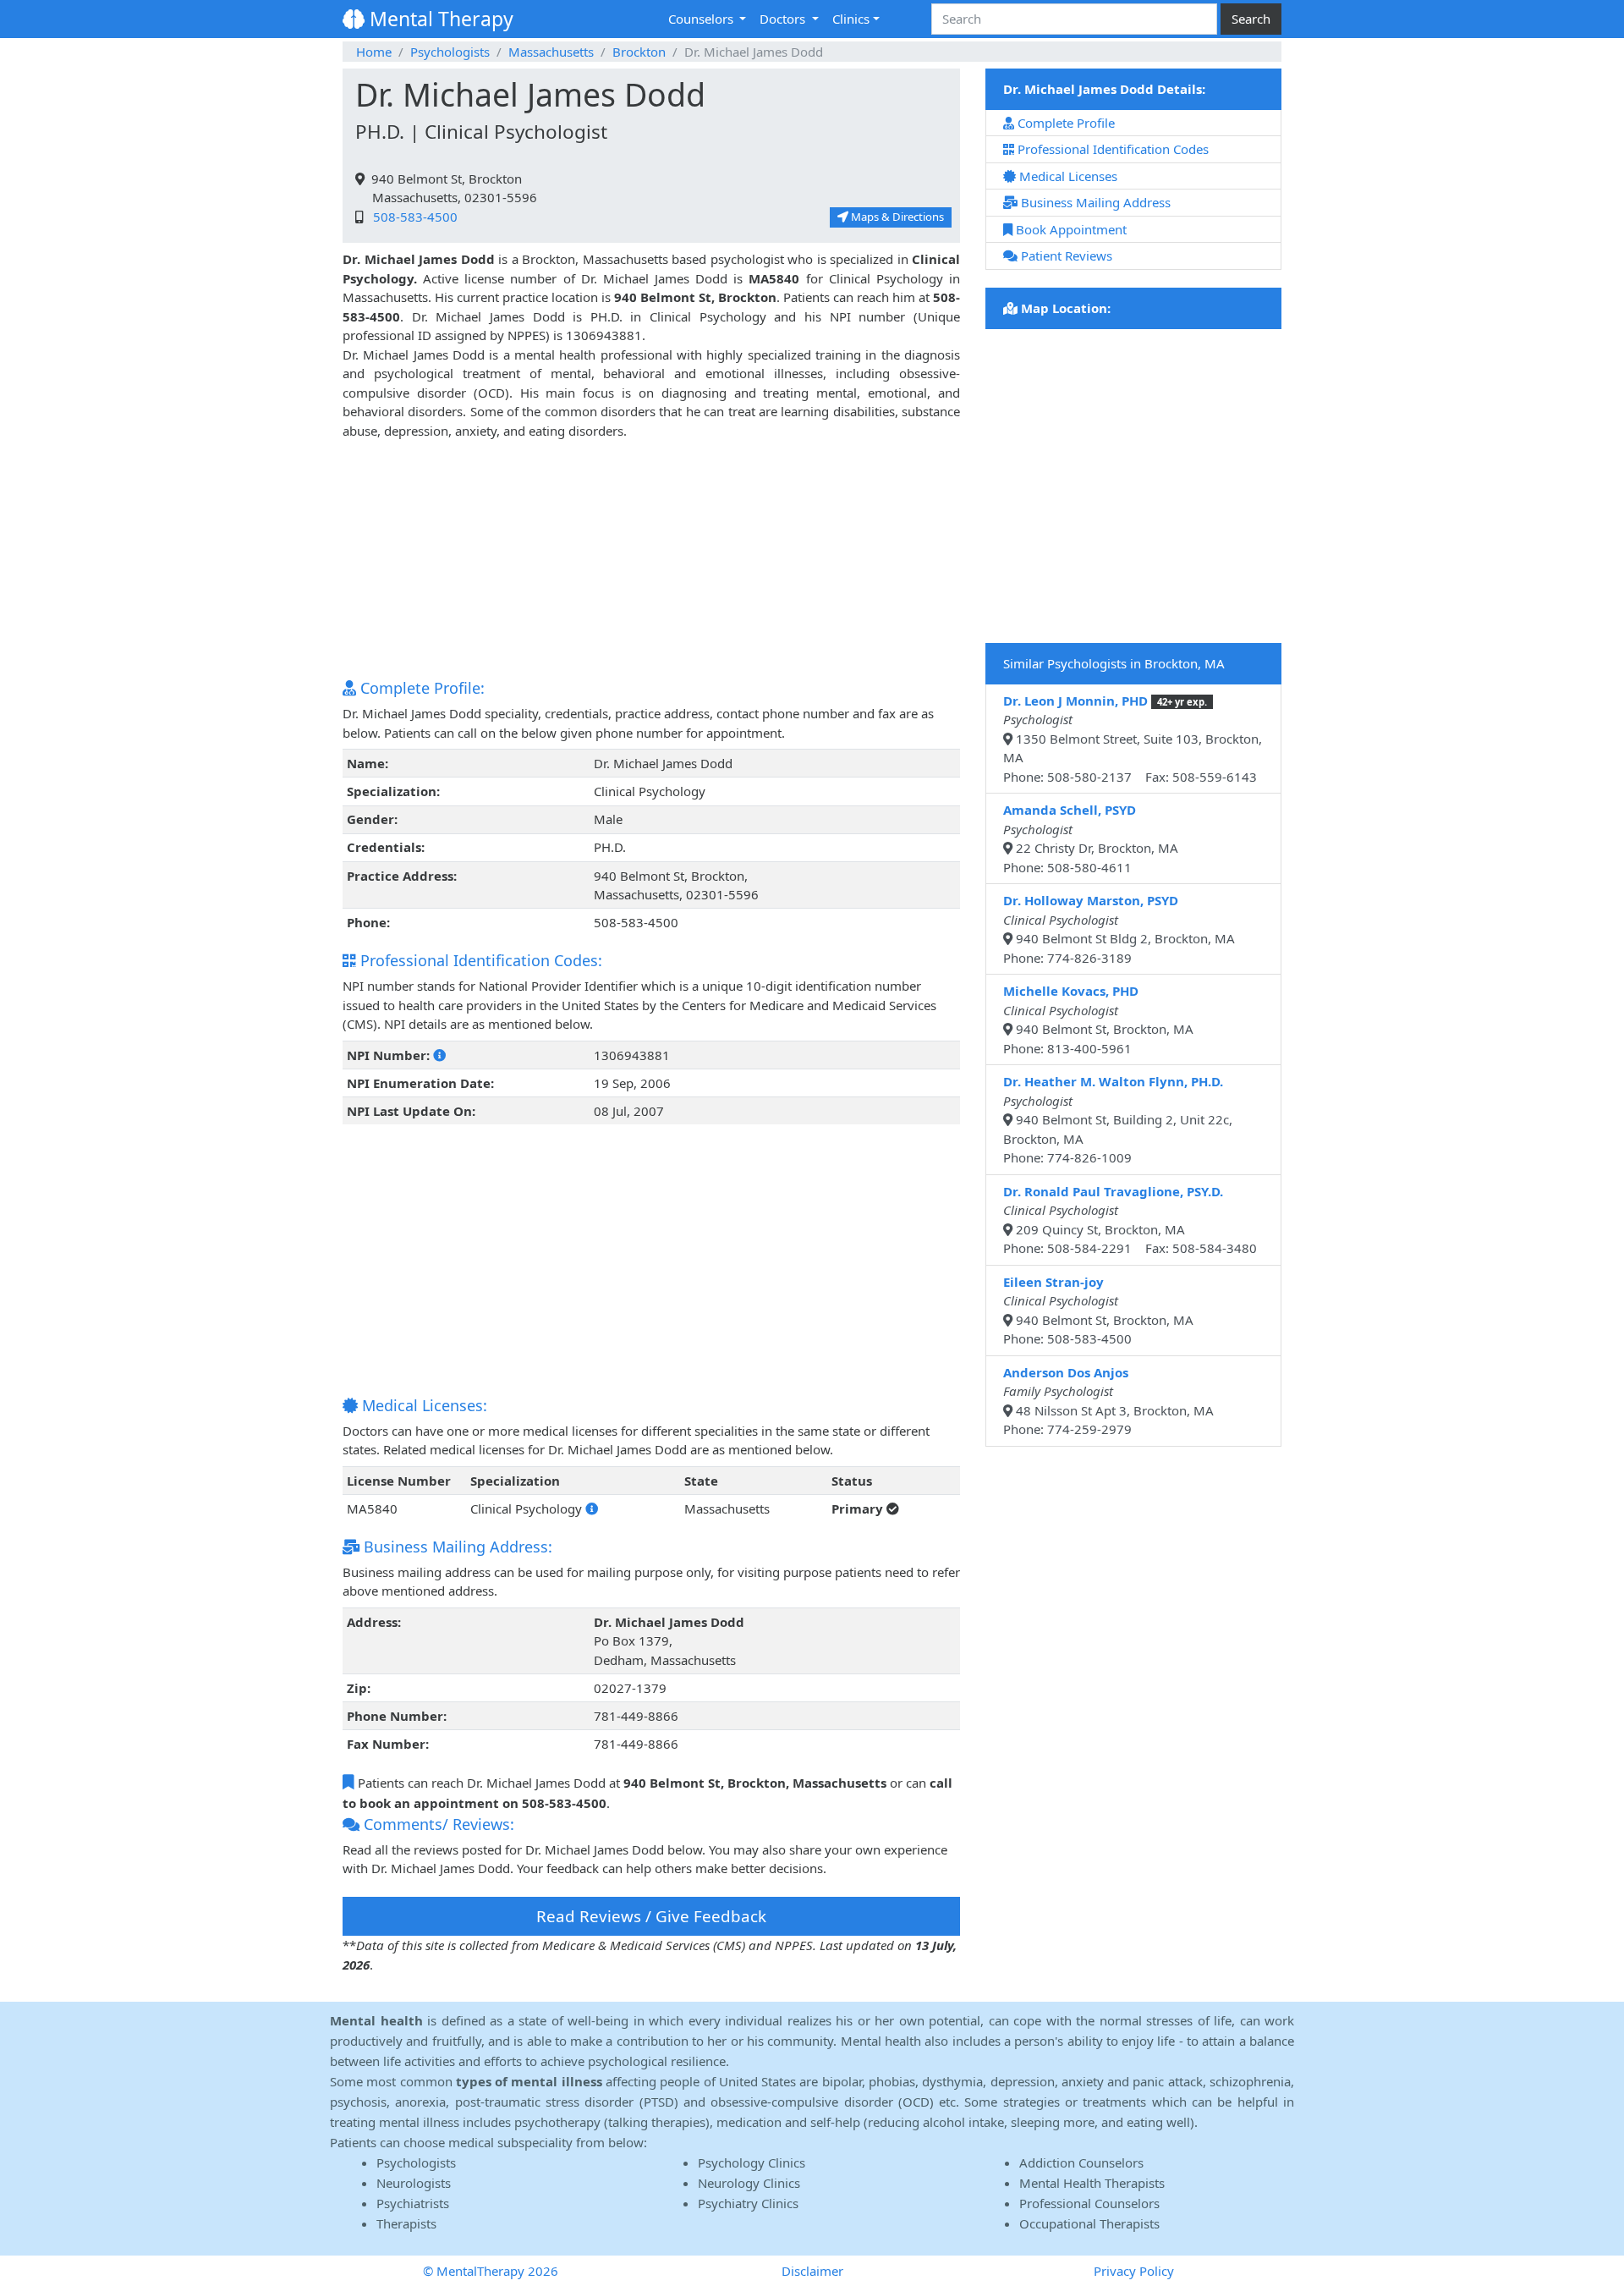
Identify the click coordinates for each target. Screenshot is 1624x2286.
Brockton (639, 52)
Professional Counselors (1089, 2203)
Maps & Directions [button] (896, 217)
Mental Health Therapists (1092, 2183)
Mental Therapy (439, 19)
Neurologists (414, 2183)
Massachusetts (551, 52)
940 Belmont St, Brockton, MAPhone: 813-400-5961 (1098, 1019)
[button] (439, 1055)
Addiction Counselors (1081, 2162)
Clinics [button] (851, 19)
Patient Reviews (1065, 256)
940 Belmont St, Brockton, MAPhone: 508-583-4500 (1098, 1311)
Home (374, 52)
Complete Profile (1064, 123)
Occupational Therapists (1089, 2223)
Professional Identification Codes (1111, 149)
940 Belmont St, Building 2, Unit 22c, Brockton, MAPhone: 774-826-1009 (1118, 1119)
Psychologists (450, 52)
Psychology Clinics (752, 2162)
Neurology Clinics (749, 2183)
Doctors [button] (784, 19)
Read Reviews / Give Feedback (651, 1916)
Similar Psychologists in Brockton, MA (1114, 663)
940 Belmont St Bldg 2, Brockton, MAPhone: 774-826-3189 (1119, 929)
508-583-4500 (412, 217)
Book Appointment (1070, 229)
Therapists (406, 2223)
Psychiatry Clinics (748, 2203)
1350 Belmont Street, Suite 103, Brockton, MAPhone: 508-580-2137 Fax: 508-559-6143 (1133, 739)
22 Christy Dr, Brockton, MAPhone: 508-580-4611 (1091, 838)
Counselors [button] (702, 19)
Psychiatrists (413, 2203)
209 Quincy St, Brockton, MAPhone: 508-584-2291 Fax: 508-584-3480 (1130, 1220)
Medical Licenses (1067, 176)
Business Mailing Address (1094, 202)
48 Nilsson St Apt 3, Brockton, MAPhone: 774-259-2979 (1108, 1401)
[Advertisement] (651, 558)
